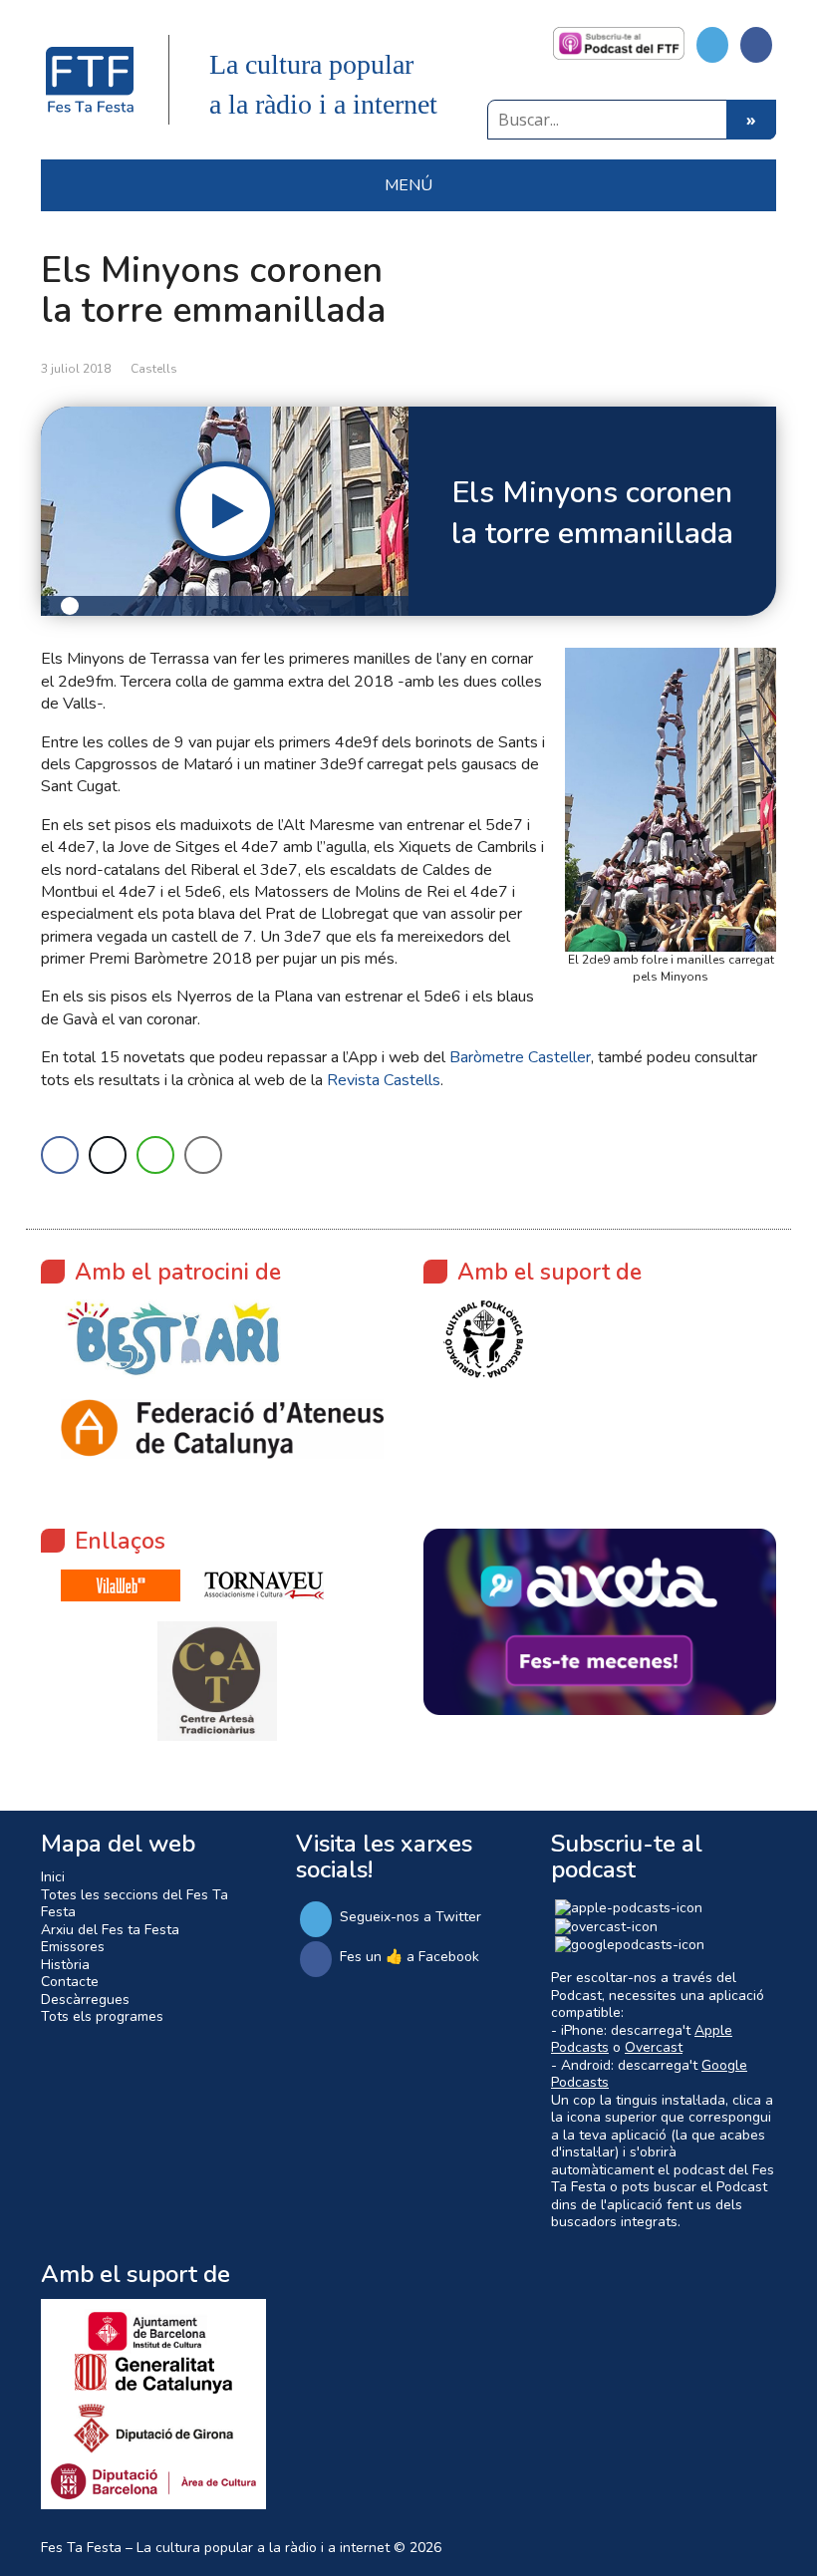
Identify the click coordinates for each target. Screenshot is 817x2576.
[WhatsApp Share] (155, 1155)
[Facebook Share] (60, 1155)
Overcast (654, 2047)
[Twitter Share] (108, 1155)
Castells (154, 369)
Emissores (73, 1947)
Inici (53, 1877)
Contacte (70, 1982)
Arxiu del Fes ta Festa (110, 1930)
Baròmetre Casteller (520, 1057)
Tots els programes (102, 2016)
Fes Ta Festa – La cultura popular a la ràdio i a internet (215, 2548)
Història (65, 1965)
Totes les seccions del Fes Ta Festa (135, 1904)
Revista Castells (384, 1080)
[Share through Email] (203, 1155)
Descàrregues (85, 2000)
